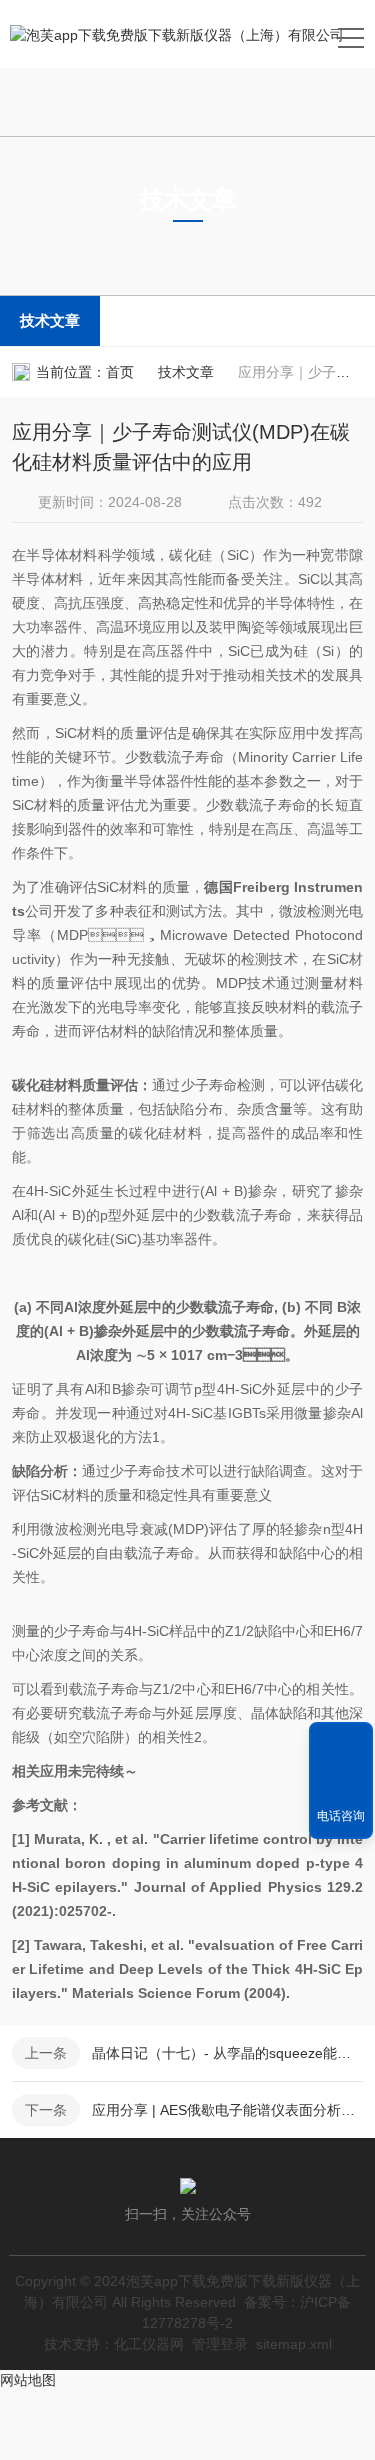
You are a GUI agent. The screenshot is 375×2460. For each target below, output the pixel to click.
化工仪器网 (149, 2344)
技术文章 (50, 320)
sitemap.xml (294, 2344)
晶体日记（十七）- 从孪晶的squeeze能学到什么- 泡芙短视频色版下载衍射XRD (227, 2053)
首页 (120, 372)
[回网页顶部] (341, 1744)
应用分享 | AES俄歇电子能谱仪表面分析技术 (227, 2110)
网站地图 (28, 2380)
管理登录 (220, 2344)
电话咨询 (341, 1816)
